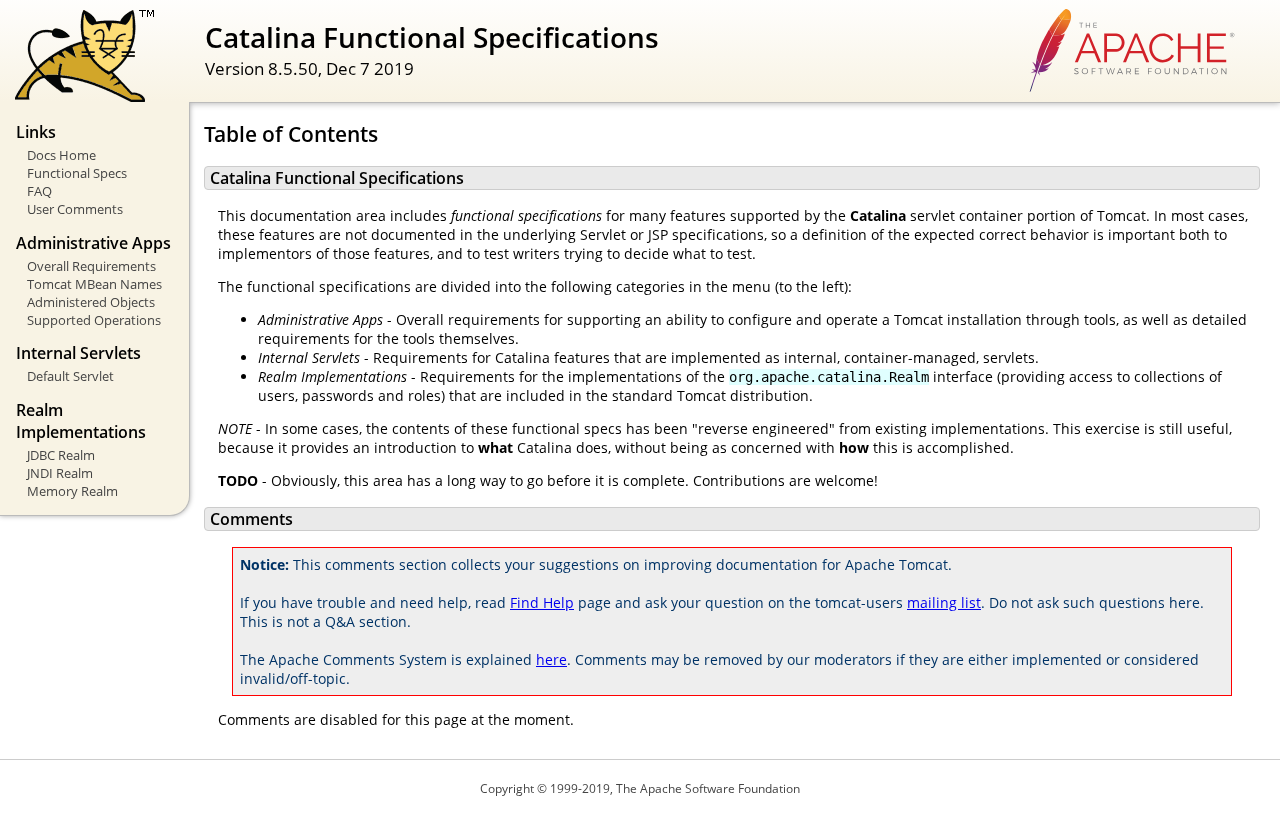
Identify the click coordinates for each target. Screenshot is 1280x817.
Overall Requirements (91, 266)
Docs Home (61, 155)
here (551, 659)
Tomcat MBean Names (94, 284)
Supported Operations (94, 320)
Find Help (542, 602)
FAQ (39, 191)
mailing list (944, 602)
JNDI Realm (60, 473)
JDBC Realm (61, 455)
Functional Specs (77, 173)
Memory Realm (72, 491)
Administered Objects (91, 302)
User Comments (75, 209)
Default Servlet (70, 376)
